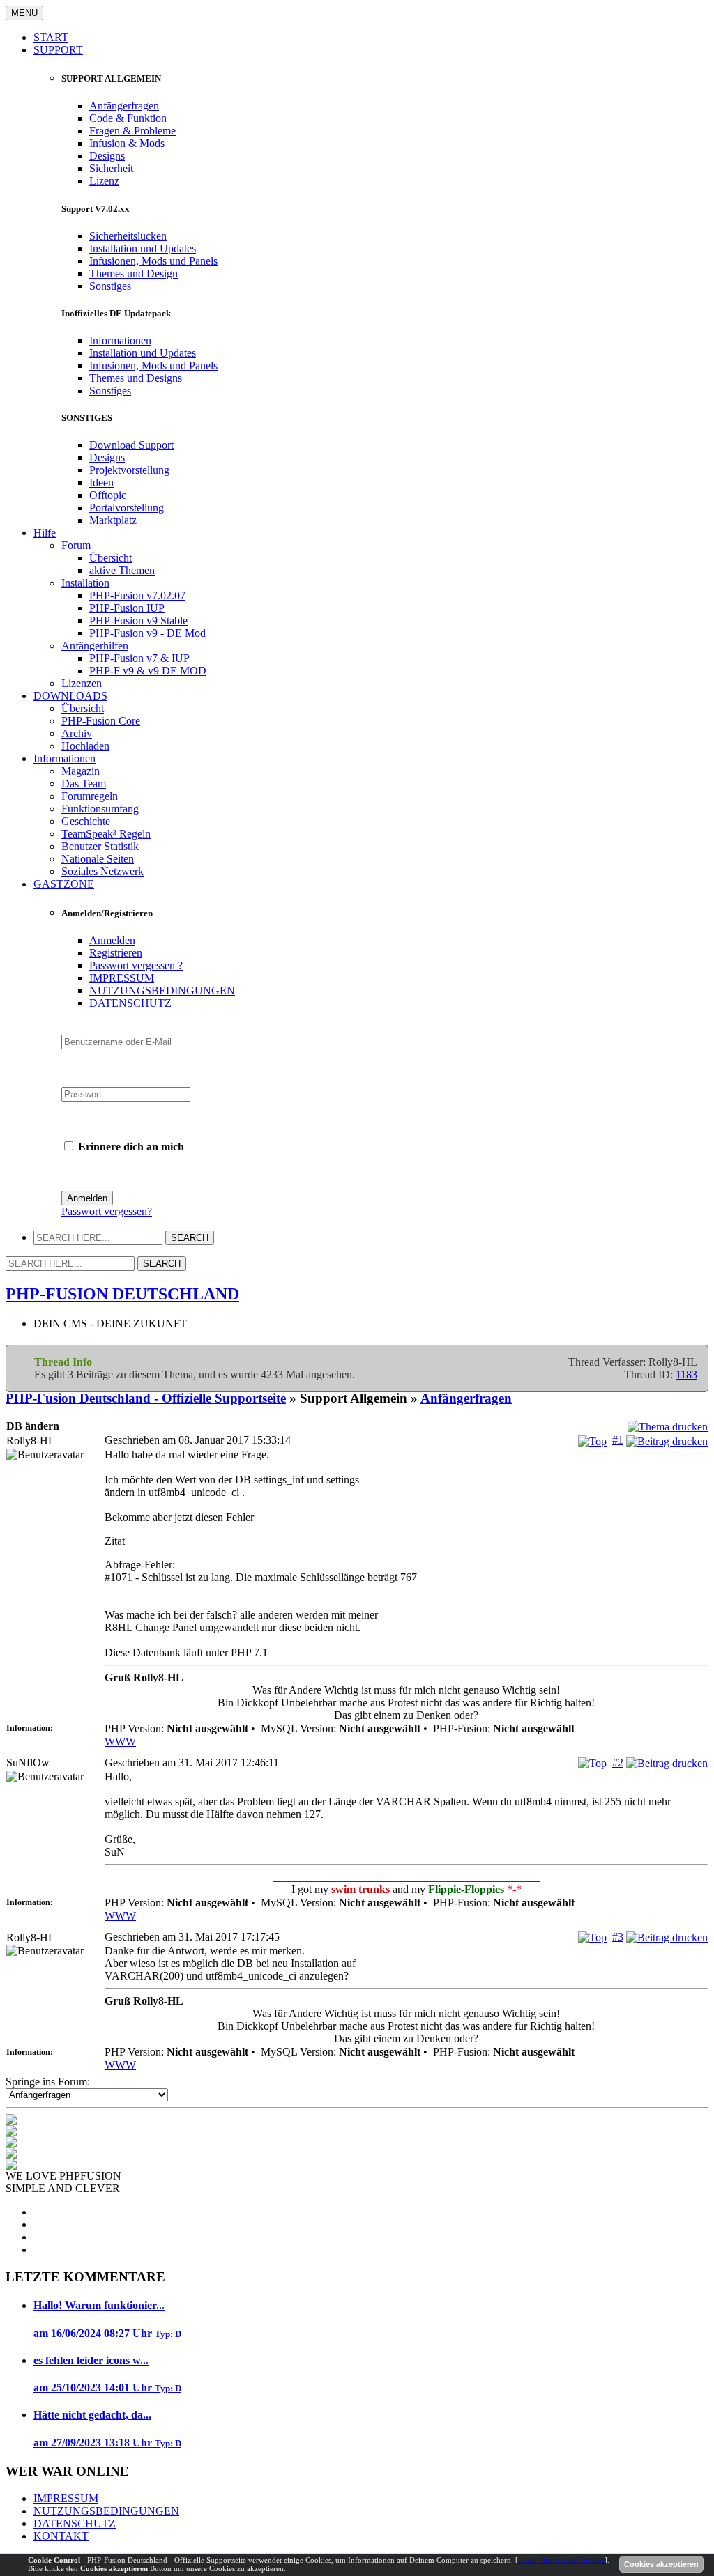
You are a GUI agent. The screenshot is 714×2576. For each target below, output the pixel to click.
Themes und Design (134, 273)
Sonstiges (110, 286)
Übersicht (111, 558)
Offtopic (108, 495)
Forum (76, 545)
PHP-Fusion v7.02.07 (137, 595)
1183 (686, 1374)
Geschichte (86, 821)
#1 (618, 1440)
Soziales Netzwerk (102, 871)
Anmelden (112, 940)
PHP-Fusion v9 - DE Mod (147, 633)
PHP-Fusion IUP (127, 608)
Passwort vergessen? (107, 1211)
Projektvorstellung (129, 470)
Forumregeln (90, 796)
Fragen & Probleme (132, 131)
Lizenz (104, 181)
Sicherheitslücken (128, 236)
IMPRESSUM (122, 978)
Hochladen (85, 746)
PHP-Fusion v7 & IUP (139, 658)
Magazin (81, 771)
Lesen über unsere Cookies (561, 2560)
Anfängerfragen (124, 106)
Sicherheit (111, 168)
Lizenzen (82, 683)
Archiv (77, 733)
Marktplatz (113, 520)
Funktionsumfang (100, 809)
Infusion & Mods (127, 143)
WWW (120, 1742)
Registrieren (116, 953)
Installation (85, 583)
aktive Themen (122, 570)
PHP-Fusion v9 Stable (138, 620)
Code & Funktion (128, 118)
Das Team (84, 784)
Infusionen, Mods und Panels (153, 261)
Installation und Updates (143, 248)
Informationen (120, 340)
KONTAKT (61, 2536)
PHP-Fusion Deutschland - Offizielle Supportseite (146, 1398)
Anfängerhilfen (95, 646)
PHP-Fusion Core (101, 721)
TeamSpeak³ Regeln (106, 834)
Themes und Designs (136, 378)
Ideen (101, 483)
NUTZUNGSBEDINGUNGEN (162, 990)
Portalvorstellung (127, 508)
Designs (107, 156)
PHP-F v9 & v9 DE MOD (148, 671)
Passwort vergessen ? (136, 965)
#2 (618, 1763)
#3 (618, 1937)
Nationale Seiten (98, 859)
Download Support (131, 445)
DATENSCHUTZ (130, 1003)
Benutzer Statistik (100, 846)
